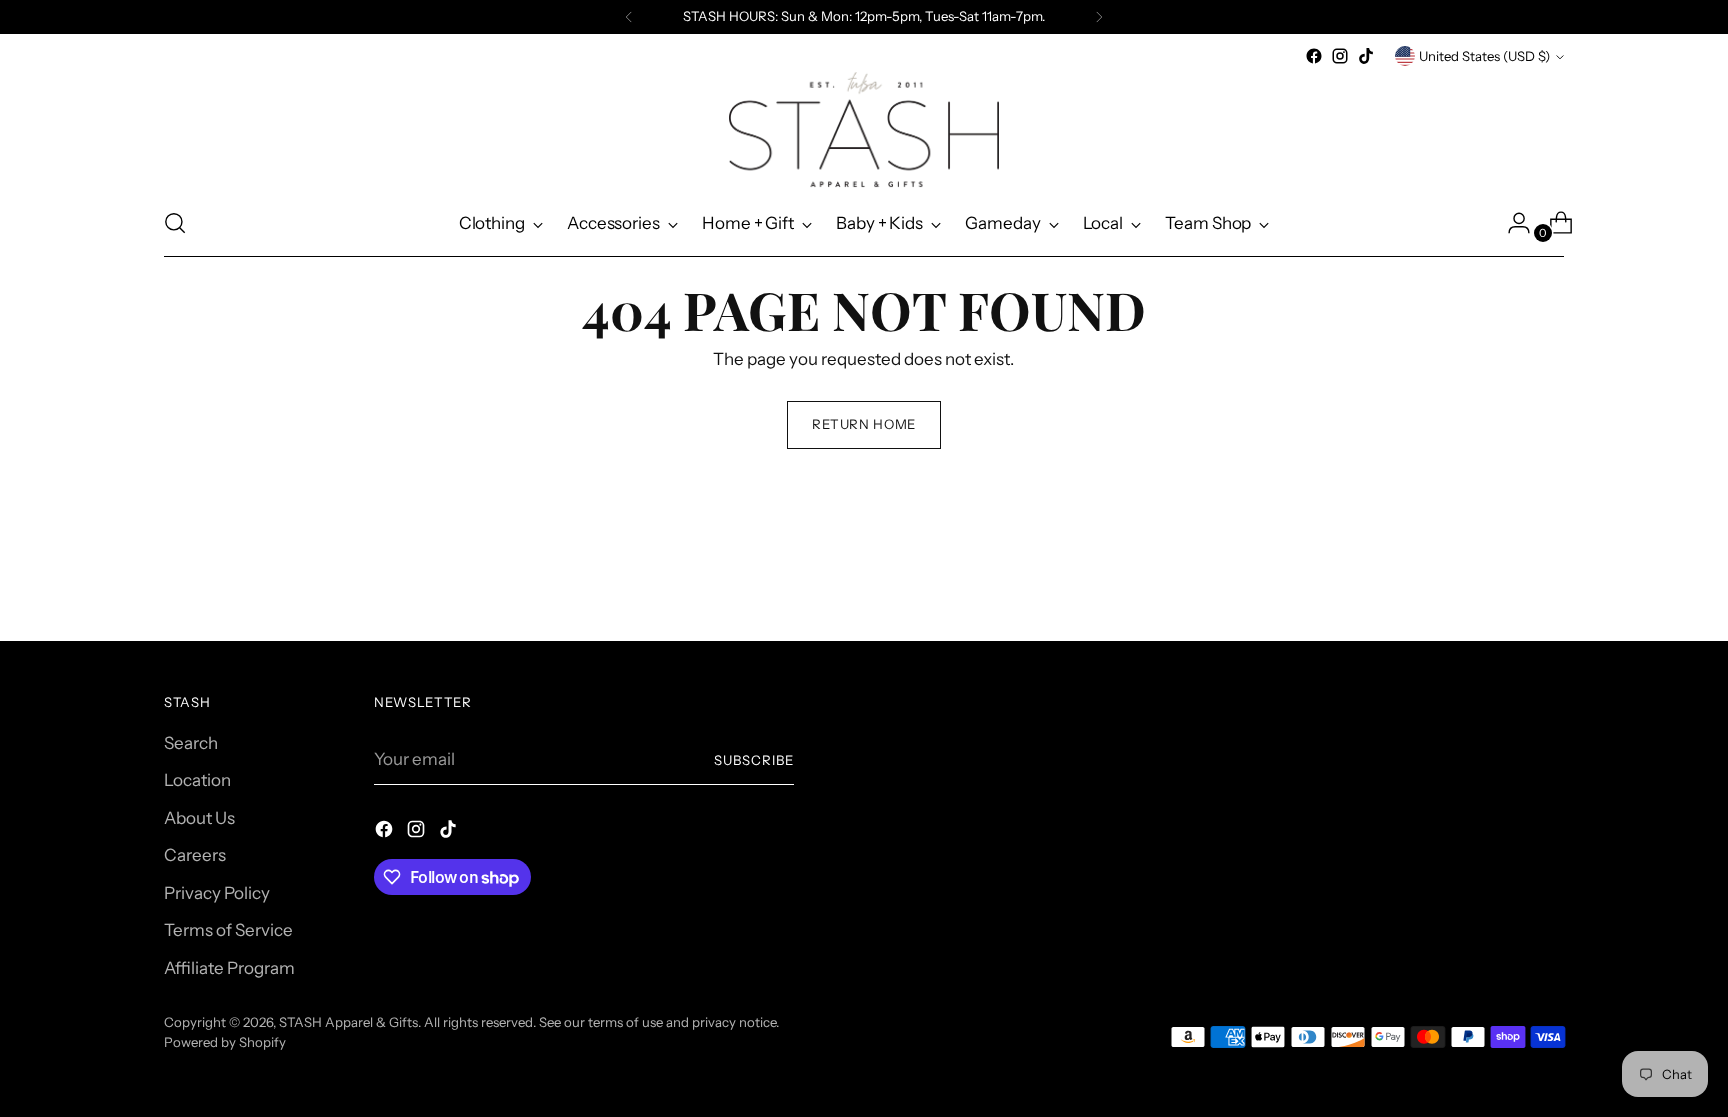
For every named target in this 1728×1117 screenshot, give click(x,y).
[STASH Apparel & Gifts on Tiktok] (1366, 56)
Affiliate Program (229, 968)
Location (197, 780)
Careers (195, 855)
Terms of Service (228, 930)
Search (191, 743)
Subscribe (754, 760)
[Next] (1099, 17)
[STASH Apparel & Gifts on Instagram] (1340, 56)
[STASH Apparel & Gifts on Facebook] (1314, 56)
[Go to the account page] (1511, 223)
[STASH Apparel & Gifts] (864, 129)
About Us (199, 818)
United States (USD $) (1484, 56)
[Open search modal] (175, 223)
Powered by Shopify (225, 1042)
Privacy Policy (217, 893)
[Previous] (629, 17)
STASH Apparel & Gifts (348, 1022)
